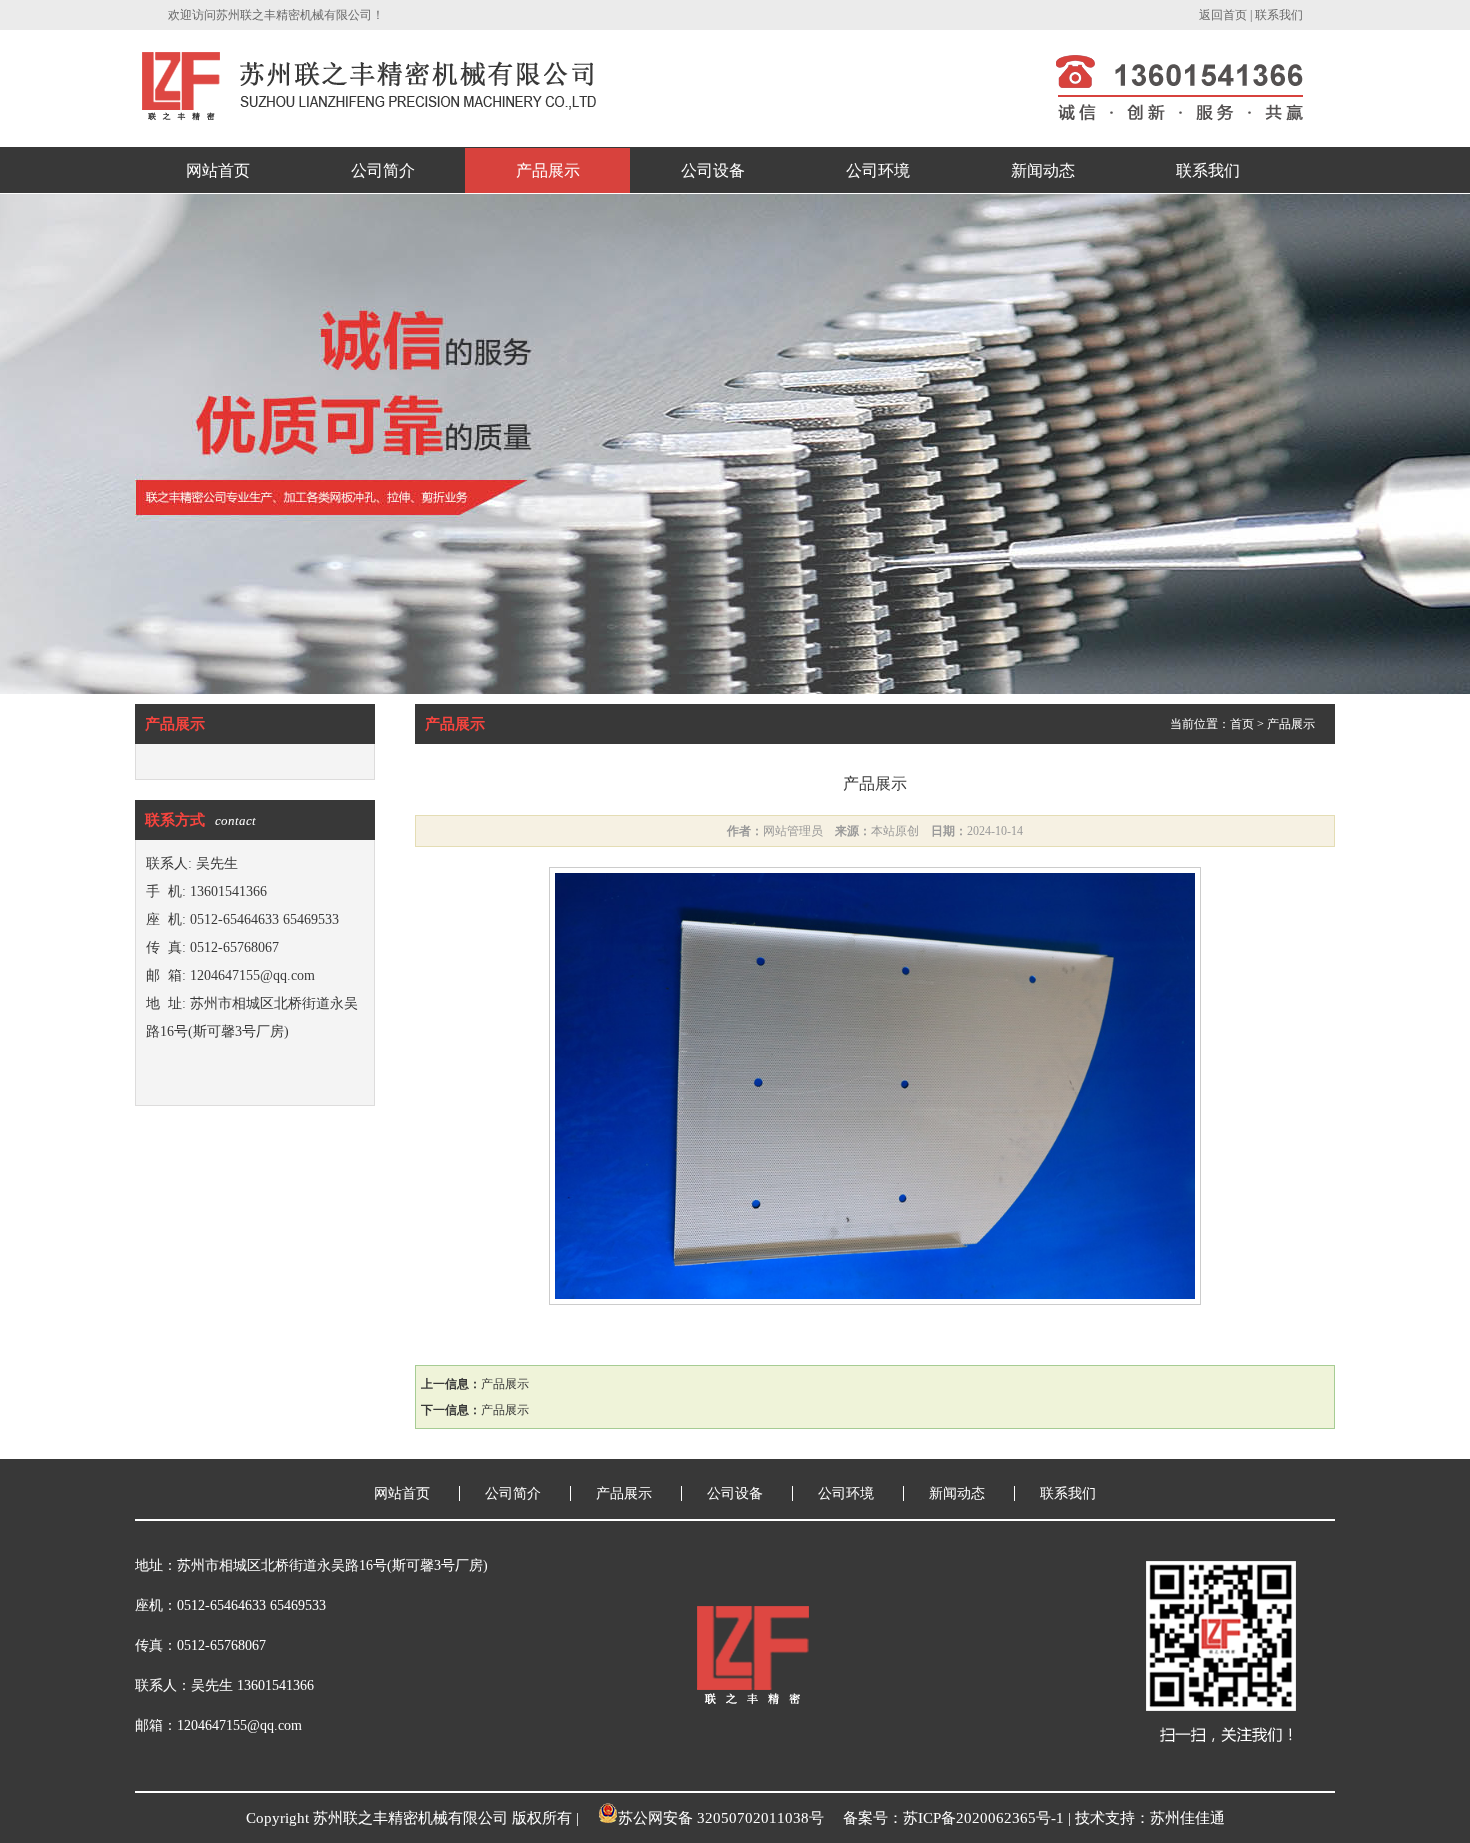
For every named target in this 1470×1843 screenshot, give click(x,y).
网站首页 (218, 170)
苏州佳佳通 (1187, 1818)
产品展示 (548, 170)
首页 (1242, 724)
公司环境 (878, 170)
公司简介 (383, 170)
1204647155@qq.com (252, 975)
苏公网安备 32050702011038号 (721, 1818)
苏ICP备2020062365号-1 (983, 1818)
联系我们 (1279, 15)
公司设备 (713, 170)
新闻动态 (1043, 170)
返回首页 (1223, 15)
